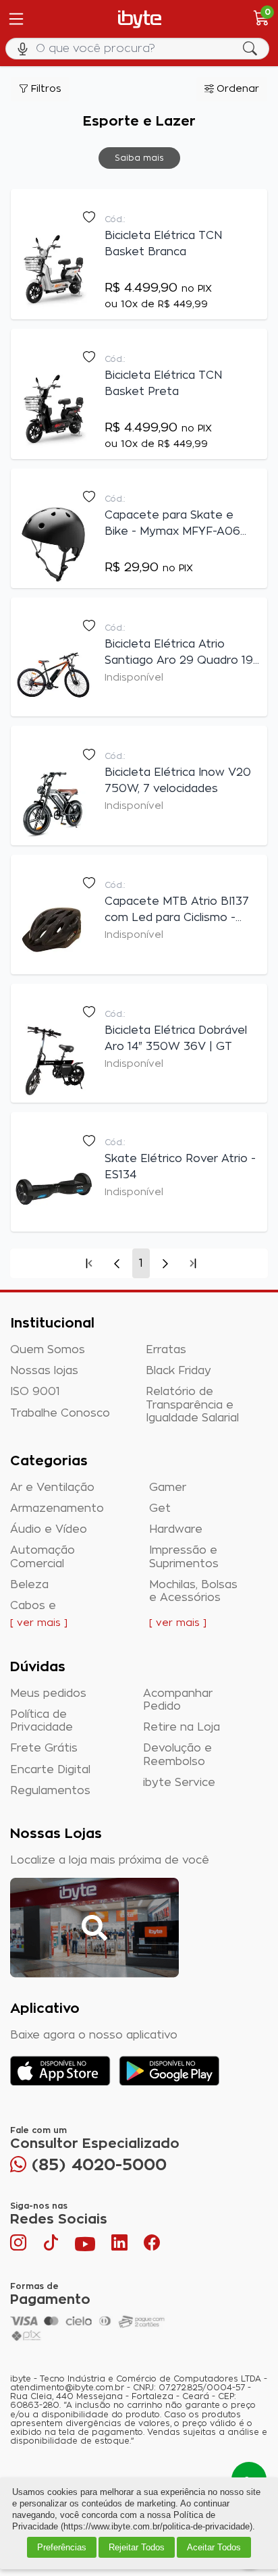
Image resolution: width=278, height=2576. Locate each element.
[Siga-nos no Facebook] (152, 2246)
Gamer (168, 1488)
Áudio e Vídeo (49, 1529)
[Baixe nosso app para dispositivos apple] (60, 2071)
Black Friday (178, 1371)
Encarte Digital (50, 1770)
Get (160, 1508)
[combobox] (139, 49)
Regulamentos (50, 1791)
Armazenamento (57, 1508)
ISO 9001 (35, 1392)
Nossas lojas (44, 1371)
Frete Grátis (44, 1748)
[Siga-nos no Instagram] (20, 2246)
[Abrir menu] (15, 19)
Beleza (29, 1585)
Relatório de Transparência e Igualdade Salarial (192, 1404)
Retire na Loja (182, 1727)
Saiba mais (139, 158)
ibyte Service (179, 1783)
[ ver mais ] (39, 1623)
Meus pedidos (48, 1693)
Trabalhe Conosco (60, 1413)
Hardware (176, 1529)
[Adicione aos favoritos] (88, 217)
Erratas (166, 1350)
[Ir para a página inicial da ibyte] (140, 19)
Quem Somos (48, 1350)
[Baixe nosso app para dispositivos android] (169, 2071)
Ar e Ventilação (52, 1488)
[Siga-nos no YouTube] (85, 2246)
